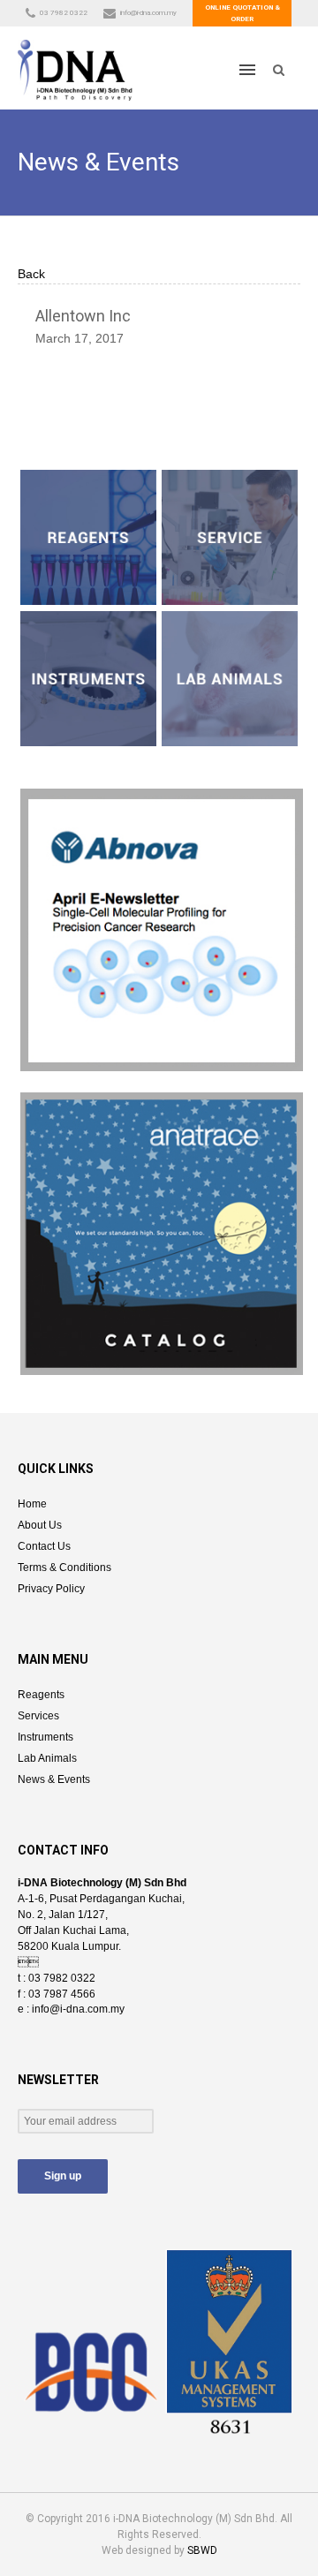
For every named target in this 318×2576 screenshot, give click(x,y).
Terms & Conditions (64, 1568)
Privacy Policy (51, 1589)
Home (32, 1504)
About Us (40, 1525)
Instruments (45, 1737)
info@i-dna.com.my (148, 13)
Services (38, 1716)
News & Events (54, 1779)
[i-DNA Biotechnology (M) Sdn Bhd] (75, 69)
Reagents (41, 1695)
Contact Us (44, 1546)
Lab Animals (47, 1758)
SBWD (202, 2550)
